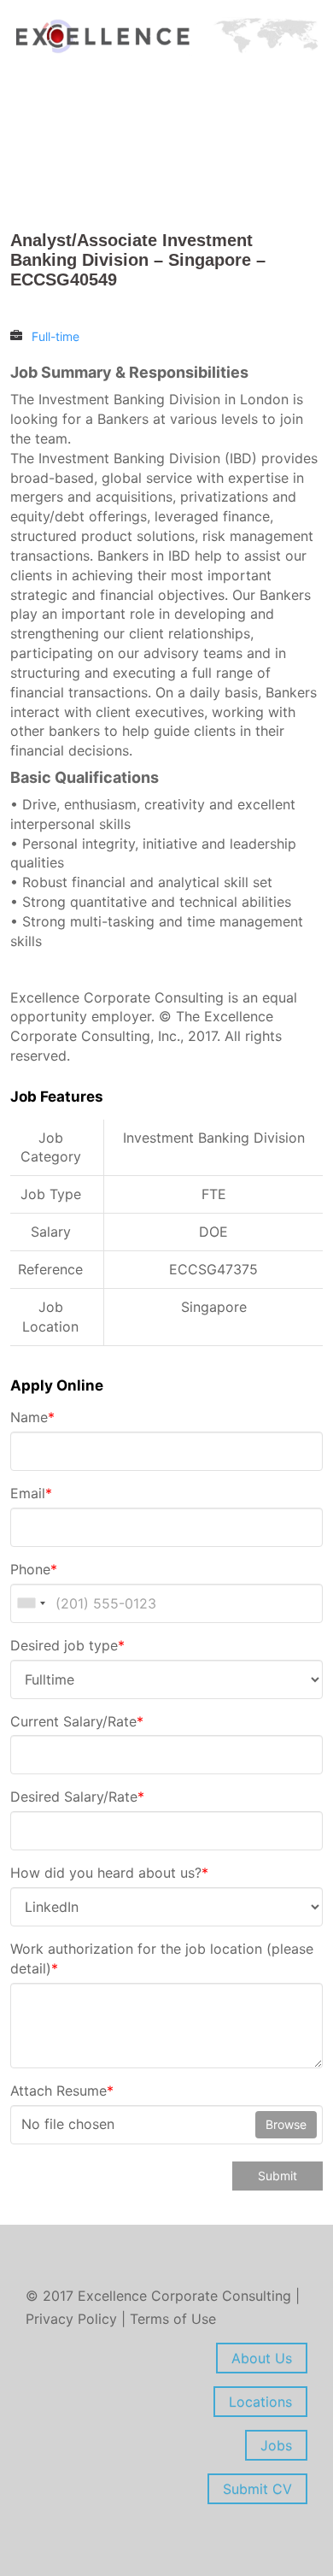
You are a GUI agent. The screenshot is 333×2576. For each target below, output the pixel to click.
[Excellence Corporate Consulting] (166, 35)
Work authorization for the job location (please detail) (162, 1958)
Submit (277, 2176)
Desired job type (67, 1645)
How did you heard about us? (109, 1873)
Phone (34, 1569)
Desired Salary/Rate (77, 1797)
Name (32, 1417)
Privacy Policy (73, 2319)
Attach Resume (62, 2091)
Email (31, 1493)
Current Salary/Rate (77, 1721)
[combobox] (31, 1603)
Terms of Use (173, 2319)
